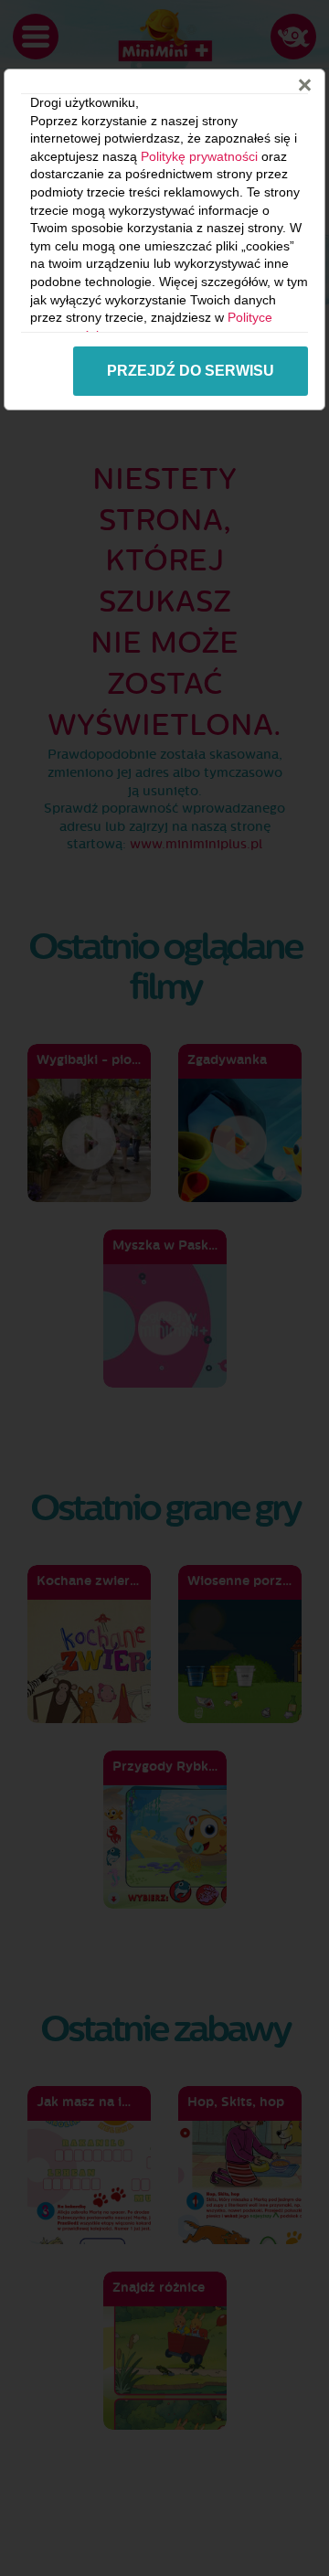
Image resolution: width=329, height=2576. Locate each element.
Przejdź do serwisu (191, 371)
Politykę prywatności (199, 156)
